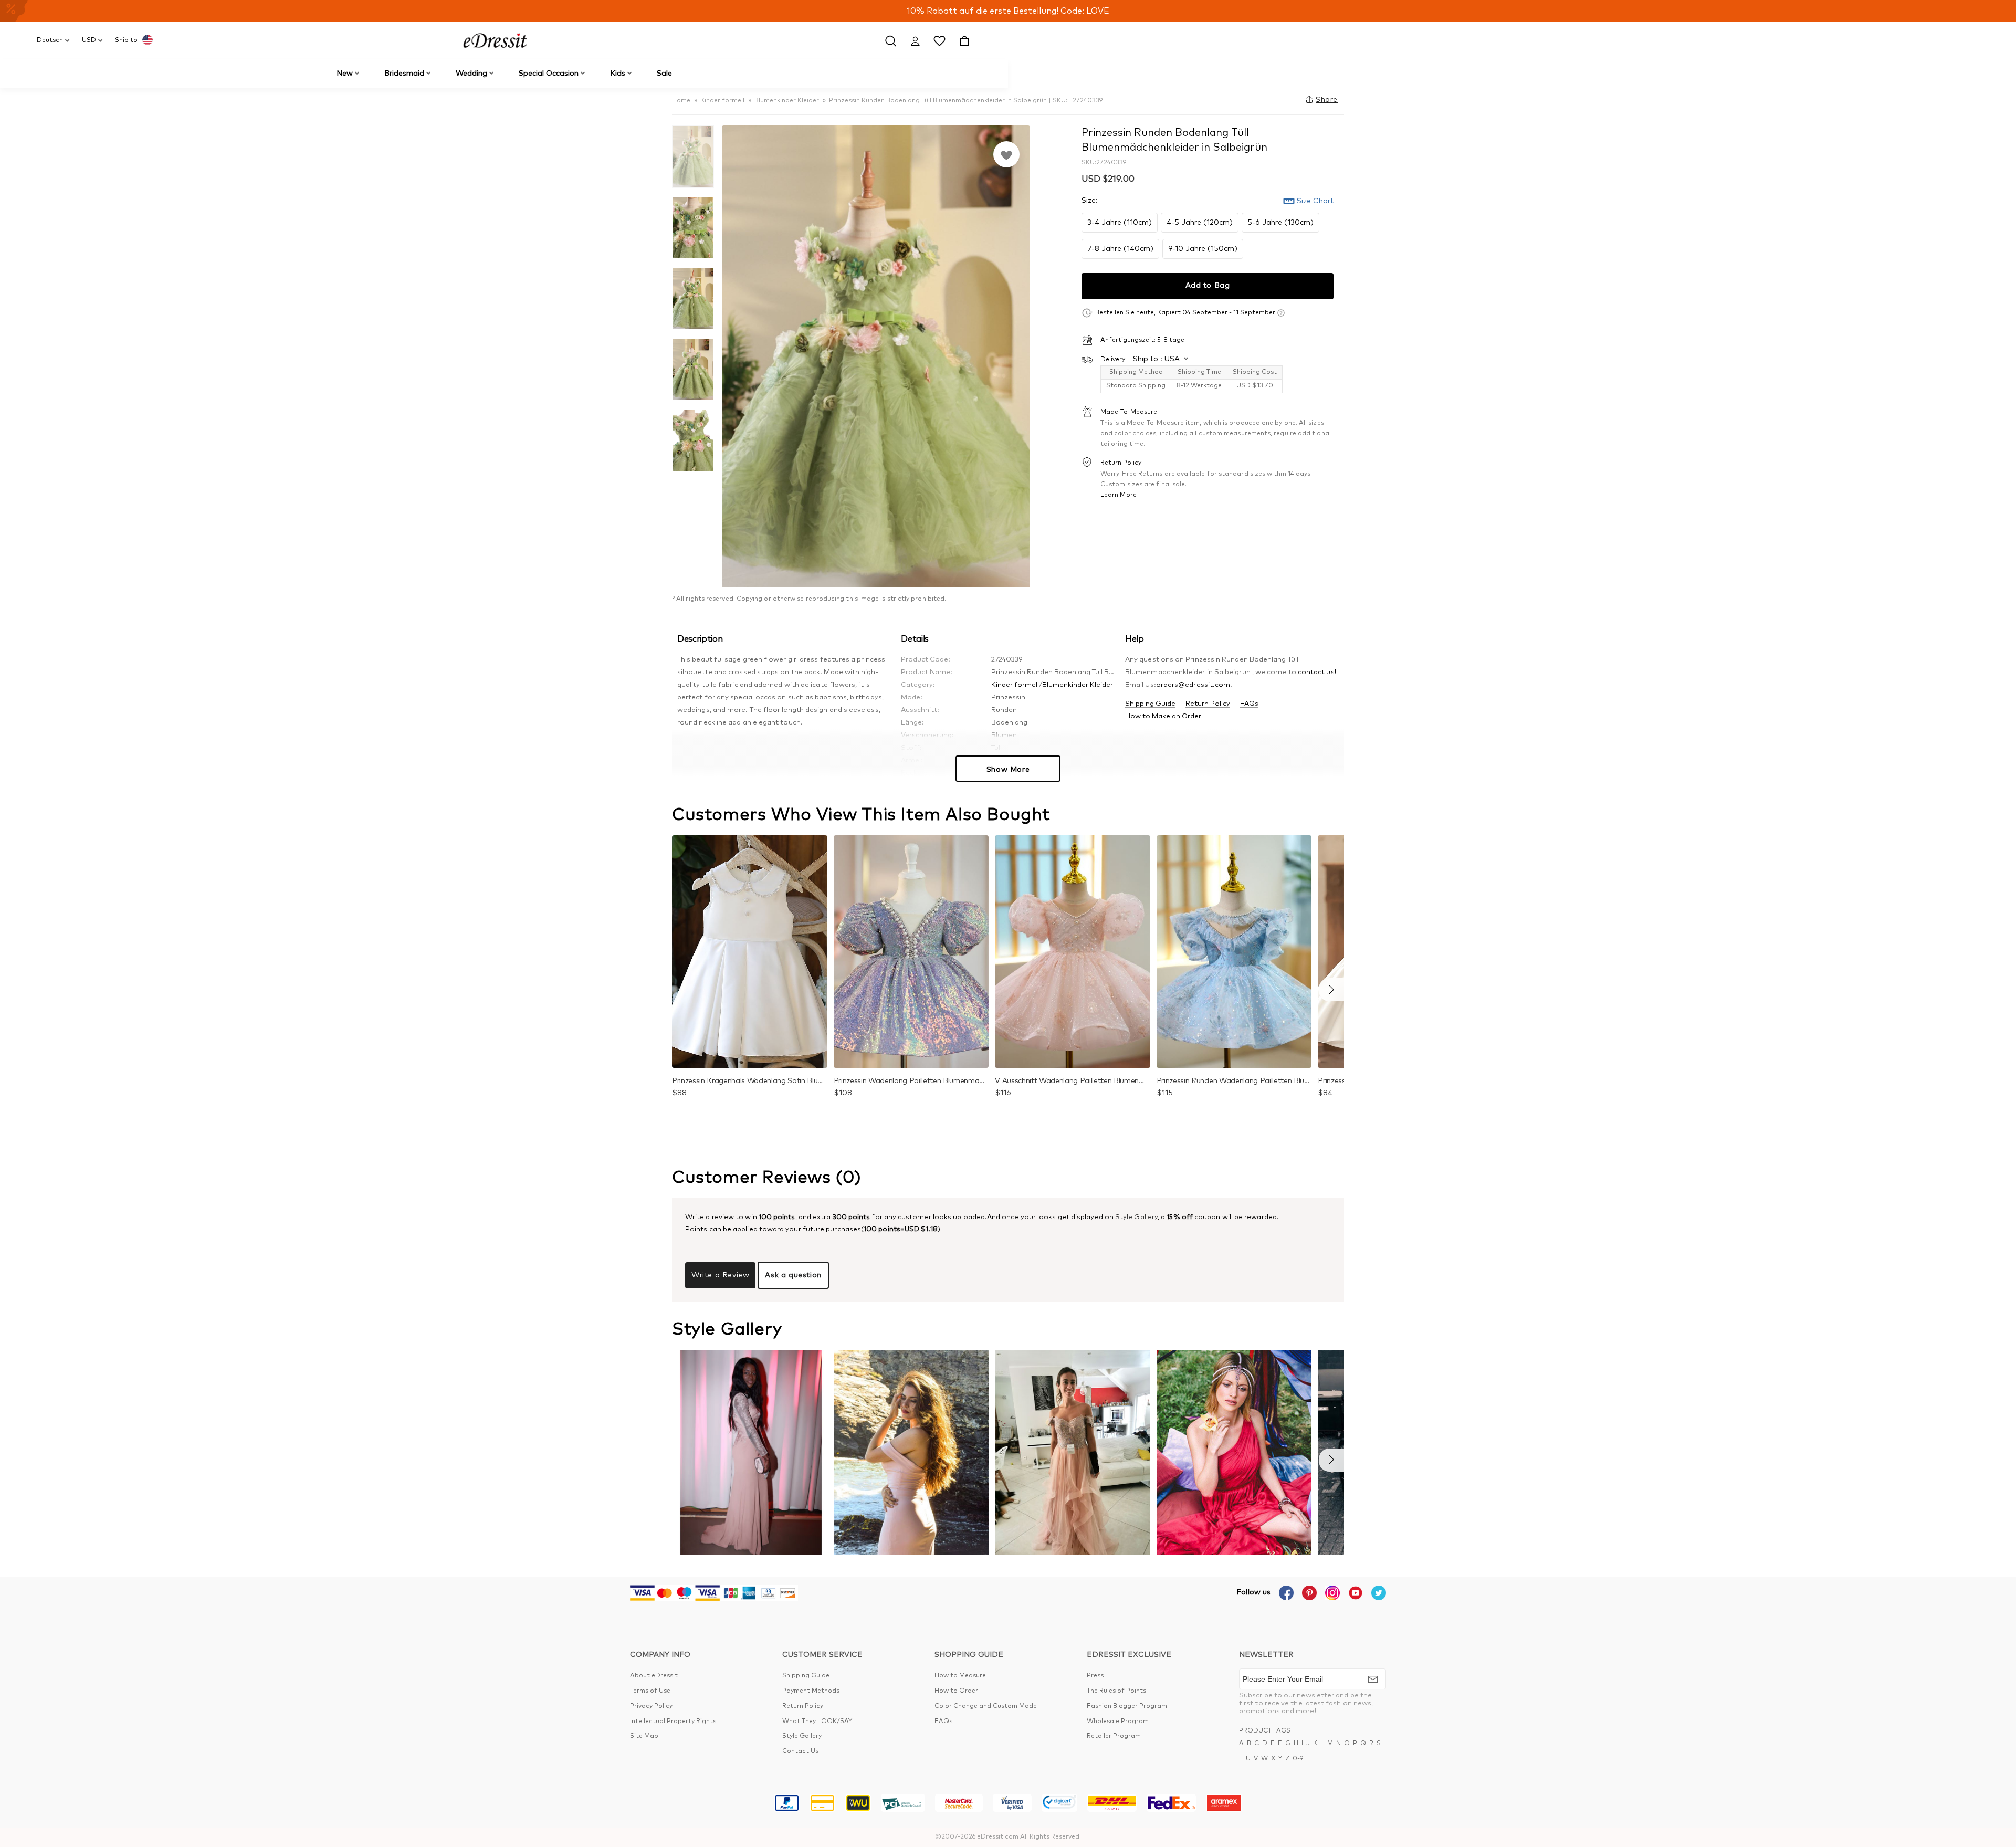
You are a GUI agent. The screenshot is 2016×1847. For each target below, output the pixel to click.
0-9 (1298, 1759)
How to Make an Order (1163, 716)
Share (1327, 100)
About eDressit (654, 1676)
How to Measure (960, 1676)
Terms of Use (650, 1691)
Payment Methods (811, 1691)
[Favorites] (1006, 154)
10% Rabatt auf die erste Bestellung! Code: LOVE (1008, 11)
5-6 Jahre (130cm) (1280, 222)
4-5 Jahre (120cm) (1200, 222)
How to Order (956, 1691)
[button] (1331, 990)
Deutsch (50, 40)
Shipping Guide (1150, 704)
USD (89, 40)
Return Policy (1208, 704)
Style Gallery (1136, 1217)
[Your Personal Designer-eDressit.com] (495, 40)
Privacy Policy (651, 1706)
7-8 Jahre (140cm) (1120, 248)
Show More (1008, 770)
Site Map (644, 1736)
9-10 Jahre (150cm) (1203, 248)
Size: (1090, 200)
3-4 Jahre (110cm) (1120, 222)
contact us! (1317, 672)
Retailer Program (1114, 1736)
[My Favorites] (939, 40)
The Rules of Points (1116, 1691)
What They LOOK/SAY (817, 1722)
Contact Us (800, 1751)
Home (681, 101)
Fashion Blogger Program (1127, 1706)
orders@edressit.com (1193, 685)
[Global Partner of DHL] (1112, 1805)
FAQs (1249, 704)
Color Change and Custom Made (986, 1706)
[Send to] (1373, 1679)
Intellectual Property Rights (673, 1722)
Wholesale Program (1118, 1722)
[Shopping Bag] (964, 40)
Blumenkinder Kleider (787, 101)
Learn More (1119, 495)
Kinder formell (722, 101)
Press (1095, 1676)
